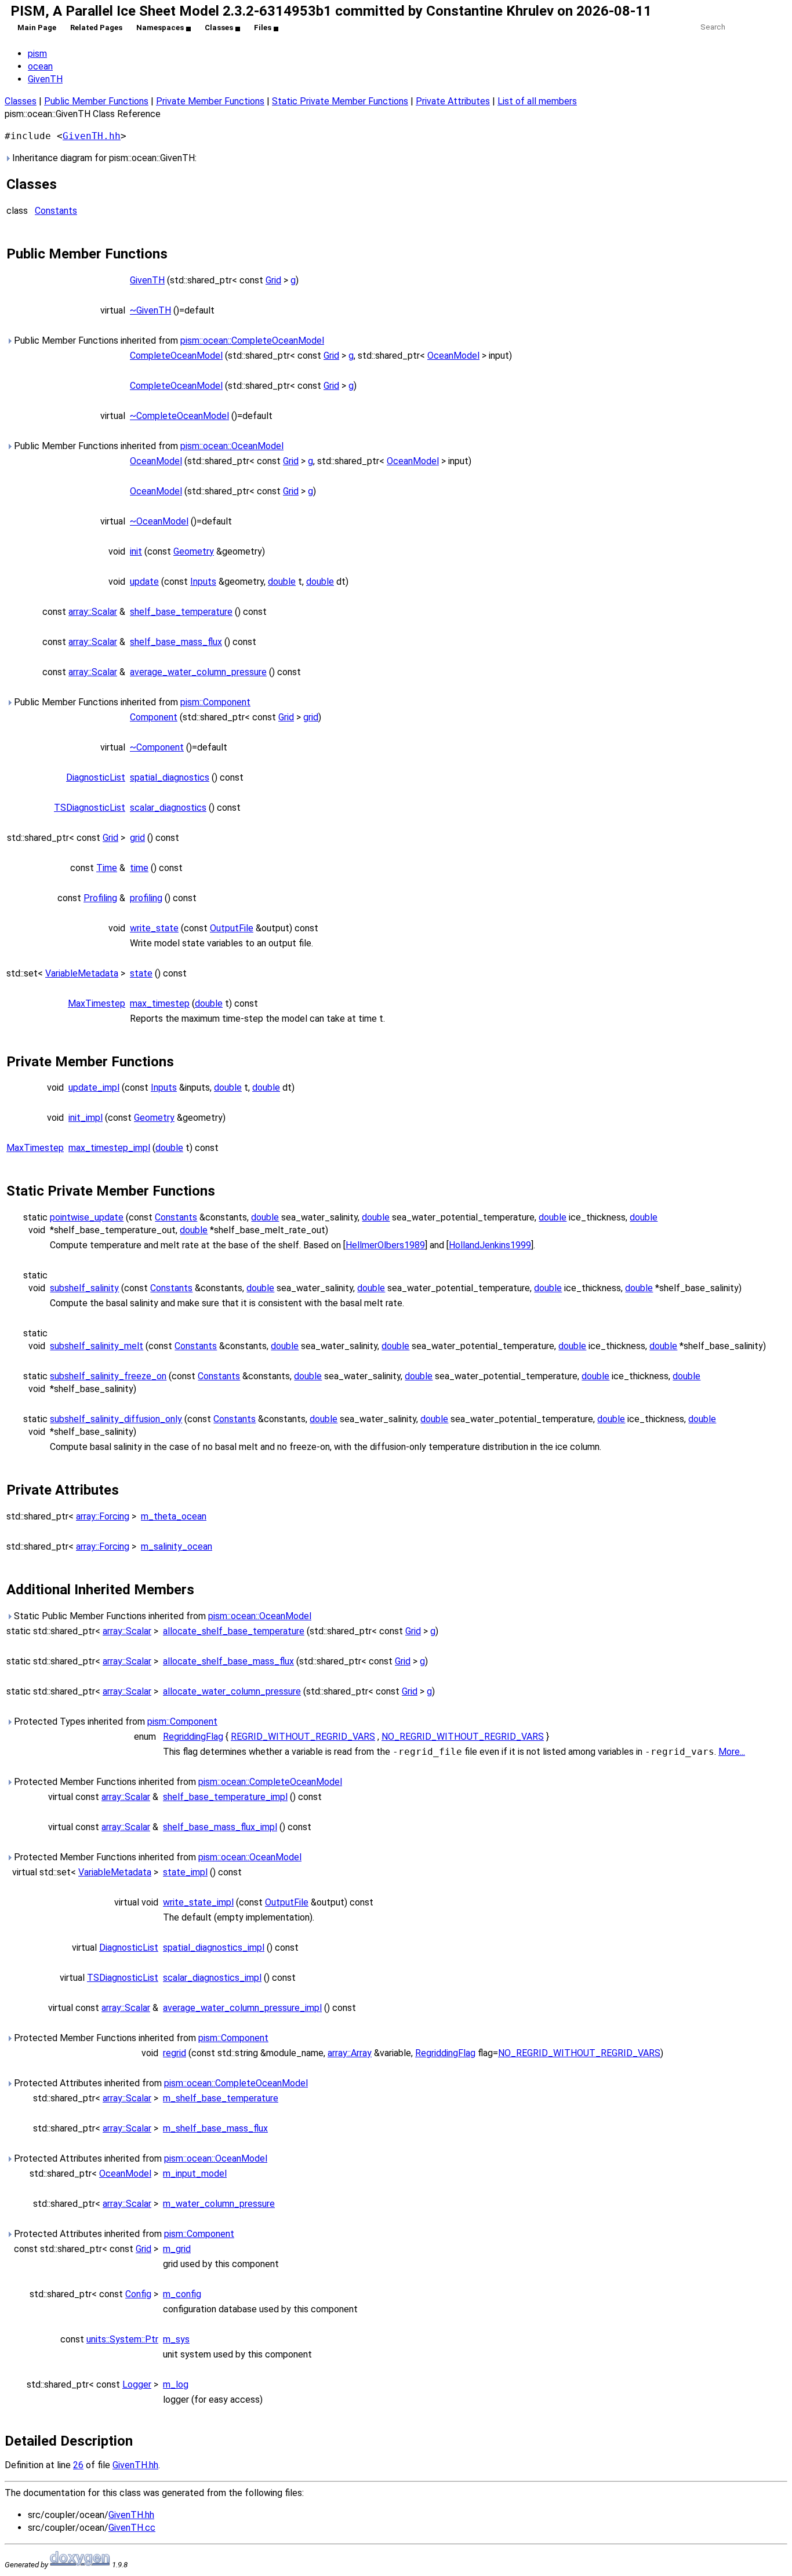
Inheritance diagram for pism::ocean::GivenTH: (103, 158)
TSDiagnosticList (90, 808)
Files (263, 28)
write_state (154, 928)
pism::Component (215, 702)
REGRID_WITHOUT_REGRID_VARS (303, 1737)
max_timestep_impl (109, 1148)
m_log (176, 2384)
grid (311, 717)
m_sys (176, 2339)
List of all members (537, 101)
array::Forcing (103, 1516)
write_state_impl (198, 1902)
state (141, 973)
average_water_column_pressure (198, 672)
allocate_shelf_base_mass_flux (228, 1661)
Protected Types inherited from (115, 1721)
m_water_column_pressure (219, 2204)
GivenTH (45, 79)
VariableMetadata (82, 973)
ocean (40, 66)
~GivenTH (150, 310)
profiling (146, 898)
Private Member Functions (210, 101)
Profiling (100, 898)
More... (732, 1752)
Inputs (203, 582)
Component (154, 717)
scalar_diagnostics (168, 808)
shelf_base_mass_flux (176, 642)
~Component (157, 747)
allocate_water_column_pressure (232, 1691)
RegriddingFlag (193, 1737)
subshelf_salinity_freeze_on (108, 1376)
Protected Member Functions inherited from (177, 1782)
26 (78, 2465)
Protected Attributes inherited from (160, 2083)
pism (37, 54)
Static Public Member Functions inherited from (161, 1616)
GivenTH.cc (132, 2528)
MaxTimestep (97, 1003)
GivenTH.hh (92, 136)
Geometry (194, 551)
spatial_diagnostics (170, 777)
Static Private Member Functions (340, 101)
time (139, 868)
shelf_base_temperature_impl (225, 1797)
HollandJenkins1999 (490, 1245)
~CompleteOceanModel (179, 416)
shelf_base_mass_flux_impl (220, 1827)
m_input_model (195, 2174)
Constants (56, 211)
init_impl (86, 1118)
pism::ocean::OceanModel (232, 446)
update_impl (94, 1087)
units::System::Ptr (122, 2339)
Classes (219, 28)
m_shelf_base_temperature (221, 2098)
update (144, 582)
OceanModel (453, 356)
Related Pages (96, 28)
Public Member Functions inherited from (168, 340)
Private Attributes (453, 101)
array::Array (350, 2053)
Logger (137, 2384)
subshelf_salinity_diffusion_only (116, 1419)
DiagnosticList (96, 777)
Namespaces (160, 28)
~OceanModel (159, 521)
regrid (175, 2053)
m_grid (177, 2249)
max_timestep (160, 1003)
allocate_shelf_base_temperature (234, 1631)
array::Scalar (93, 612)
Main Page (37, 28)
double (282, 582)
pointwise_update (87, 1217)
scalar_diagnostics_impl (212, 1978)
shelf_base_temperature (181, 612)
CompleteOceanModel (176, 356)
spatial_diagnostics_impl (214, 1948)
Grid (273, 280)
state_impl (185, 1872)
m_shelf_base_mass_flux (215, 2128)
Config (138, 2294)
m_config (182, 2294)
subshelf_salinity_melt (97, 1346)
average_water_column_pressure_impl (242, 2008)
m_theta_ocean (174, 1516)
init (136, 551)
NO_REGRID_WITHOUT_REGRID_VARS (463, 1737)
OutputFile (232, 928)
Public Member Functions (96, 101)
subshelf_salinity (84, 1288)
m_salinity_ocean (177, 1546)
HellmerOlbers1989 (385, 1245)
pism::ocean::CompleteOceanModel (252, 340)
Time (107, 868)
